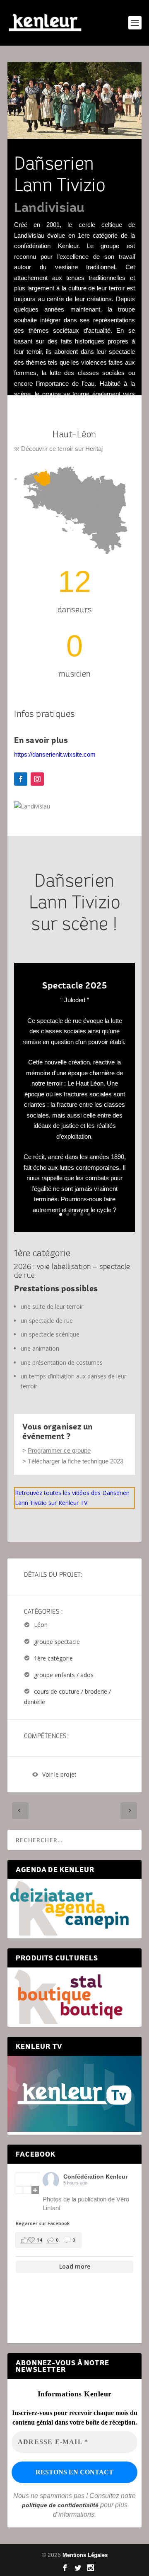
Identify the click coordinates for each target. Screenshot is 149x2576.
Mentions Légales (85, 2555)
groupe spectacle (57, 1642)
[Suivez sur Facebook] (21, 779)
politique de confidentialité (60, 2505)
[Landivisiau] (32, 806)
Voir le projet (59, 1775)
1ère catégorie (53, 1658)
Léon (41, 1625)
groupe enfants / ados (64, 1675)
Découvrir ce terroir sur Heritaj (62, 449)
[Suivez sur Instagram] (37, 779)
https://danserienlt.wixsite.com (55, 754)
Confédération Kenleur (95, 2177)
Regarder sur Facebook (43, 2223)
